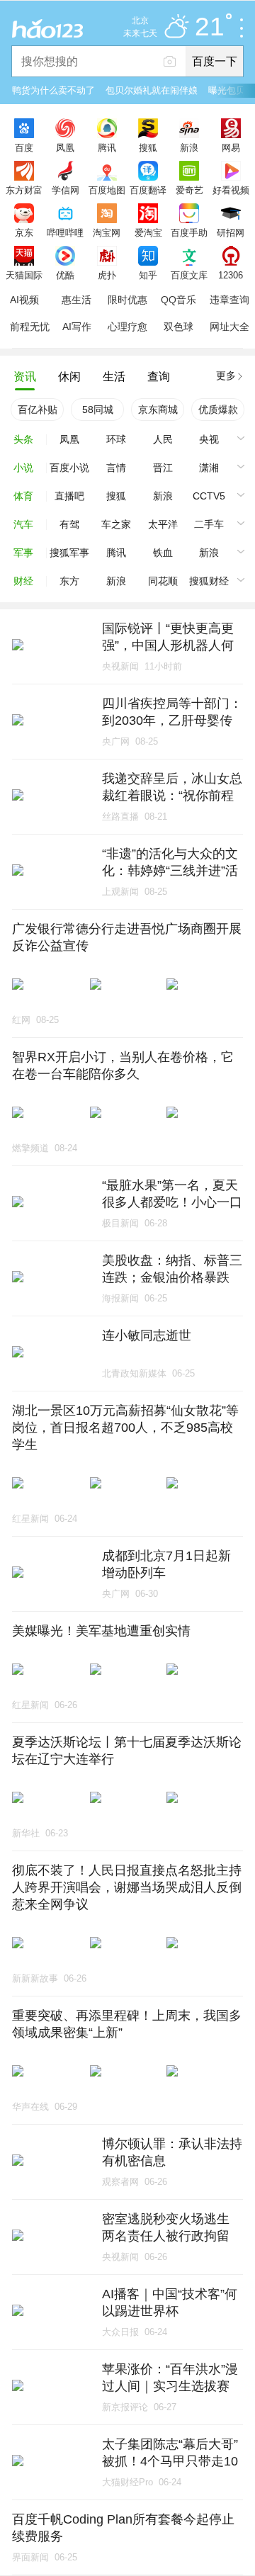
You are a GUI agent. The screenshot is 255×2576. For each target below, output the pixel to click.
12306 (231, 275)
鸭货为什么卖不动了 (53, 90)
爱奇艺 (189, 190)
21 (210, 27)
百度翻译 (148, 190)
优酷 (65, 275)
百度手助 (189, 232)
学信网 (66, 190)
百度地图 (107, 190)
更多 (226, 375)
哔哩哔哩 (65, 232)
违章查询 (229, 300)
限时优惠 (127, 300)
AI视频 (24, 300)
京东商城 (158, 409)
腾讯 (107, 147)
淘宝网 (107, 232)
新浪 (189, 147)
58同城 (98, 409)
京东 (24, 232)
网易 (231, 147)
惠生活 (76, 300)
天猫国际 (24, 275)
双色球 (178, 327)
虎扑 (107, 275)
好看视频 (231, 190)
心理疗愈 (127, 327)
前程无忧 (30, 327)
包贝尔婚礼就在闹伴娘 (152, 90)
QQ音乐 (178, 300)
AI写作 (77, 327)
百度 (24, 147)
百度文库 (189, 275)
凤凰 (65, 147)
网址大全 (229, 327)
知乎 (148, 275)
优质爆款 (218, 409)
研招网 (231, 232)
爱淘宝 (148, 232)
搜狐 (148, 147)
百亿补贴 (38, 409)
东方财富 (24, 190)
